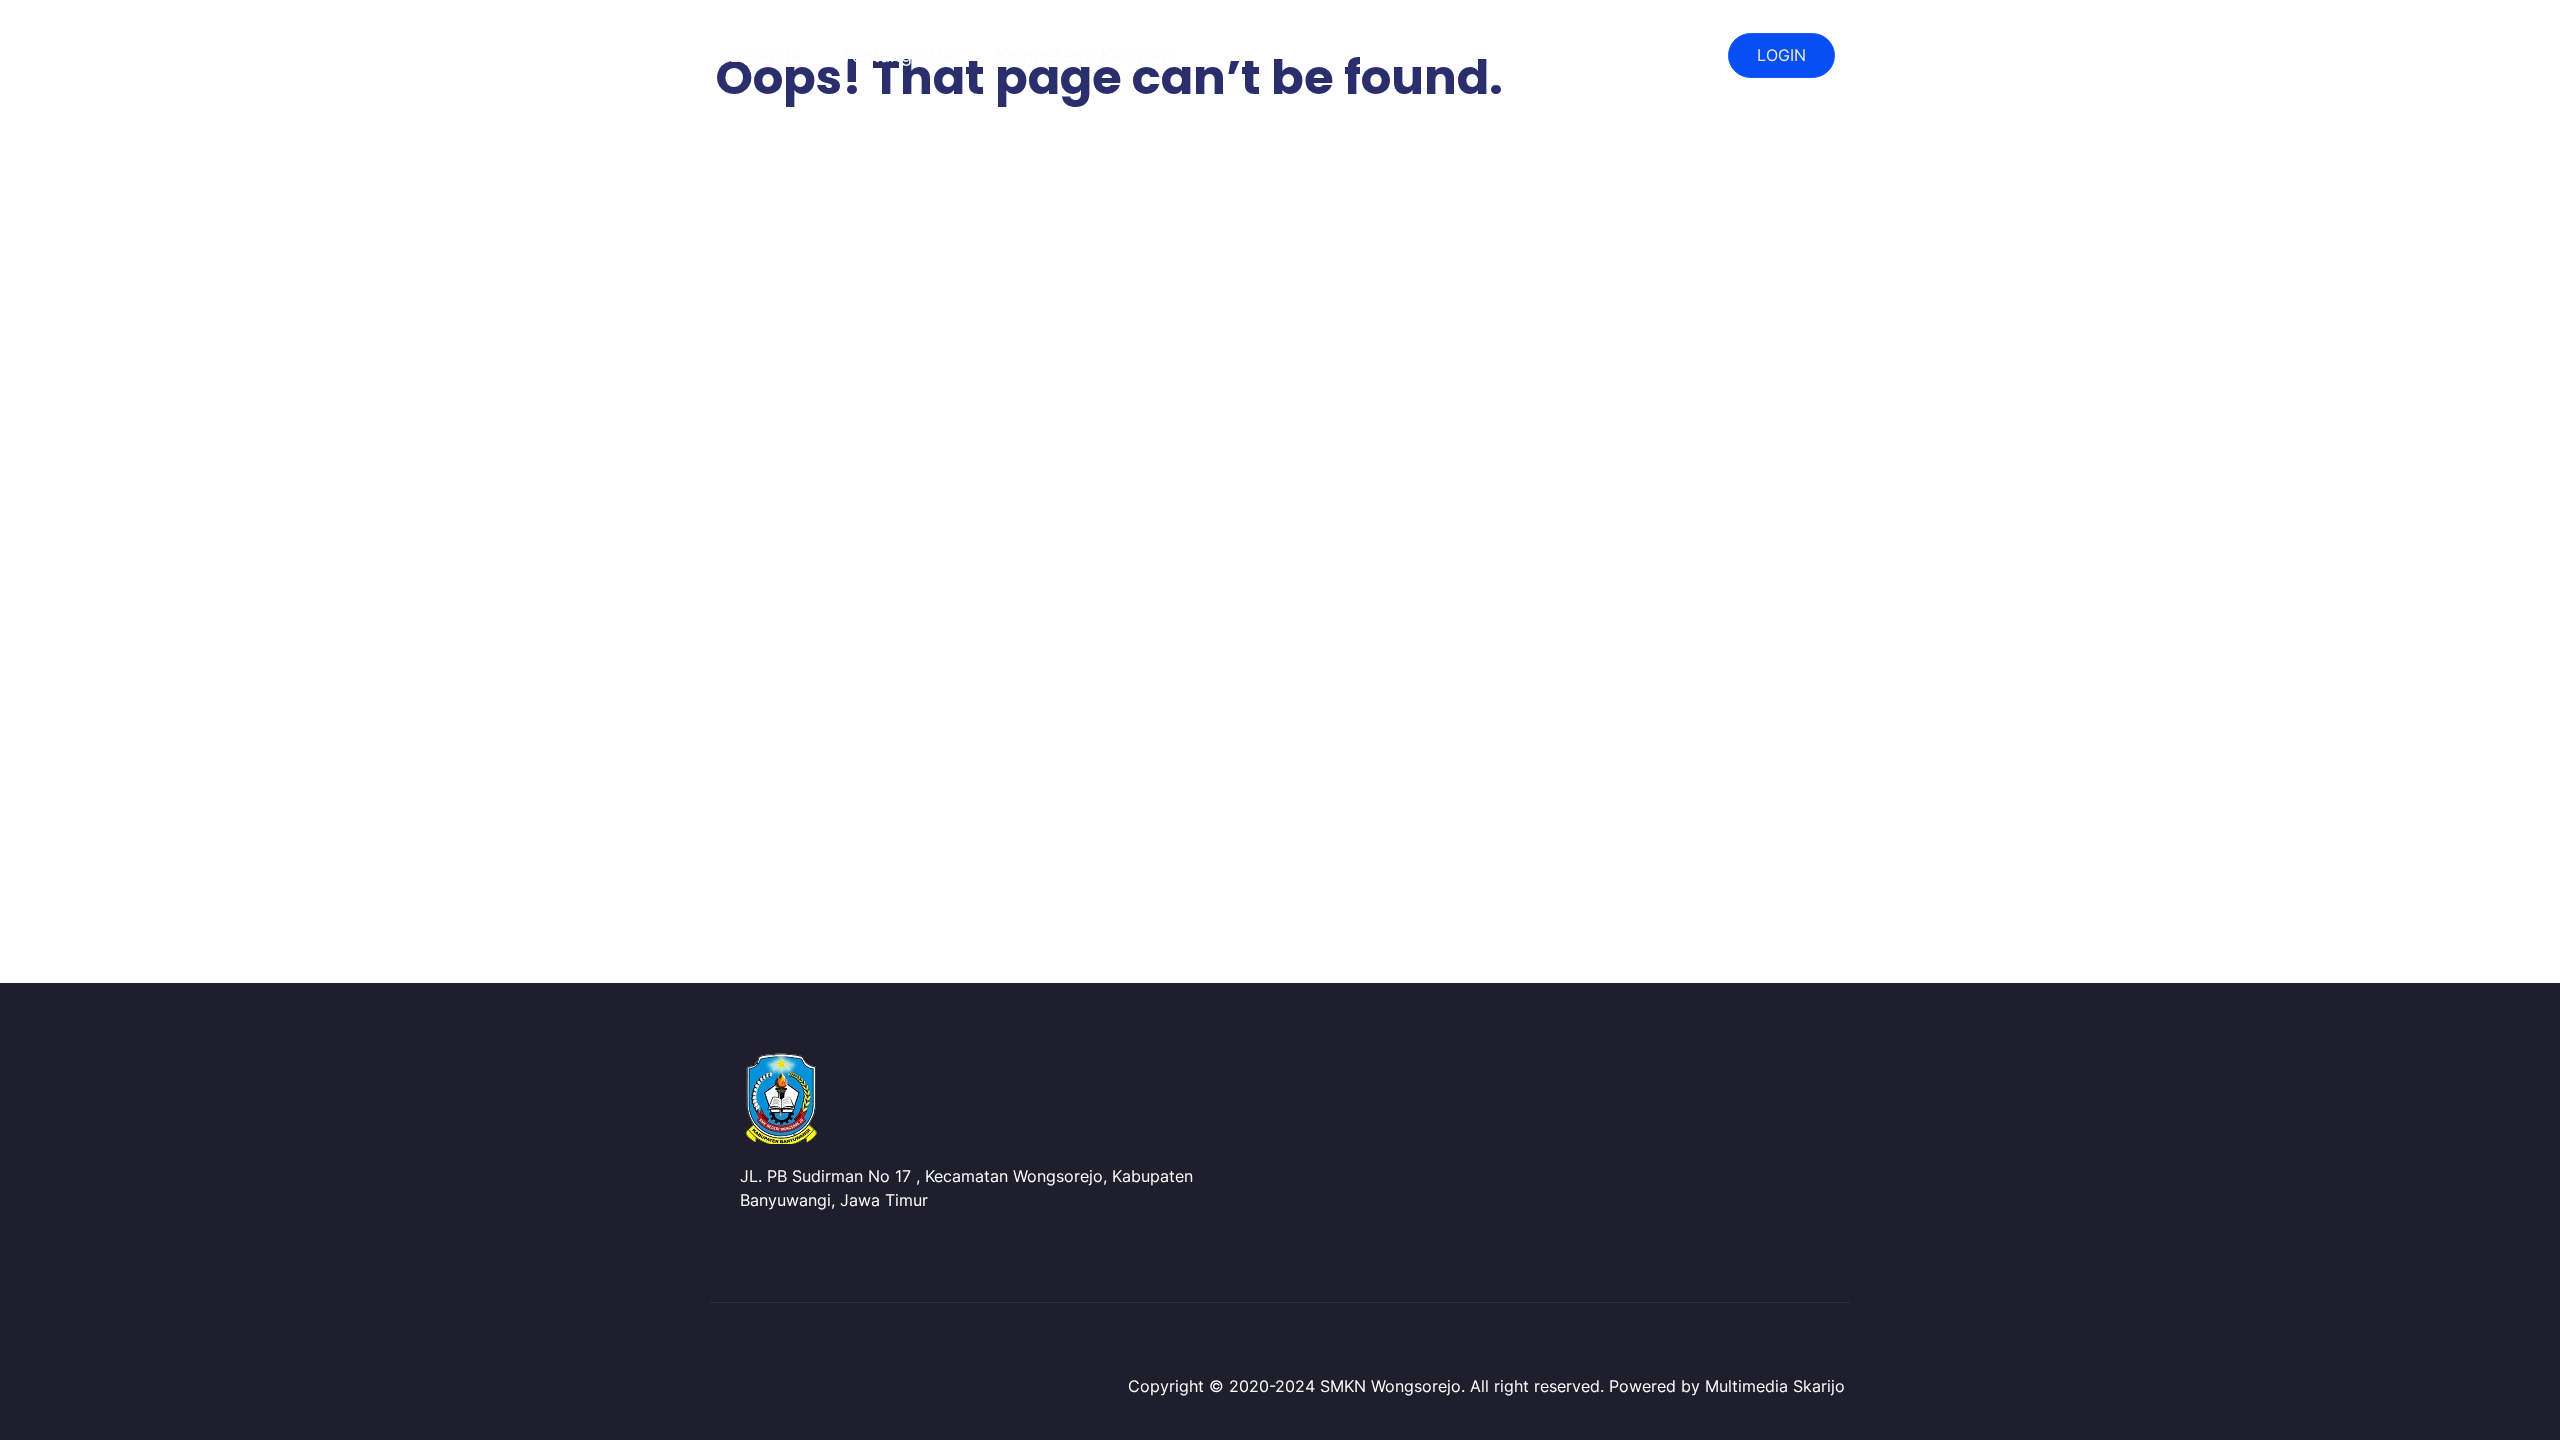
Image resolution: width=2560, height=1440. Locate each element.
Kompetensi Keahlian (1084, 55)
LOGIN (1781, 55)
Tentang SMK (898, 55)
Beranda (765, 55)
